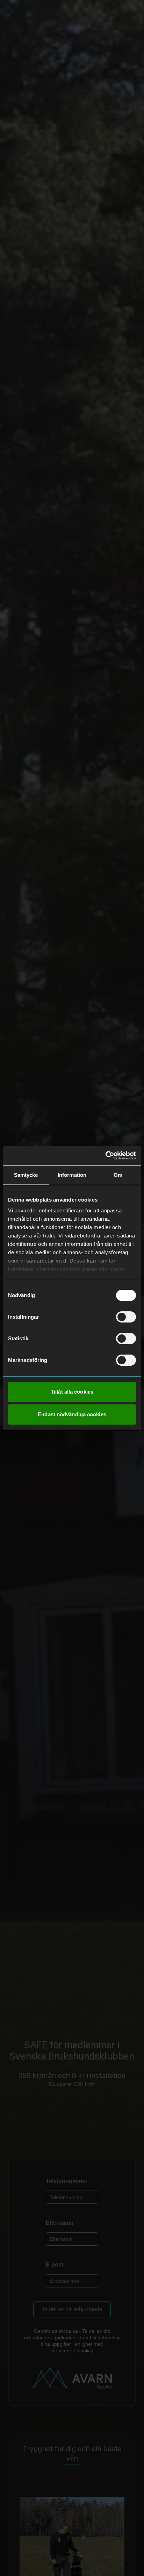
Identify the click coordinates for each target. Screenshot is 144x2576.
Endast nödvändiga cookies (72, 1414)
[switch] (126, 1317)
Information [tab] (72, 1175)
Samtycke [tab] (26, 1175)
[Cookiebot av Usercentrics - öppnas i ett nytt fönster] (105, 1156)
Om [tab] (118, 1175)
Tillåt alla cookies (72, 1392)
